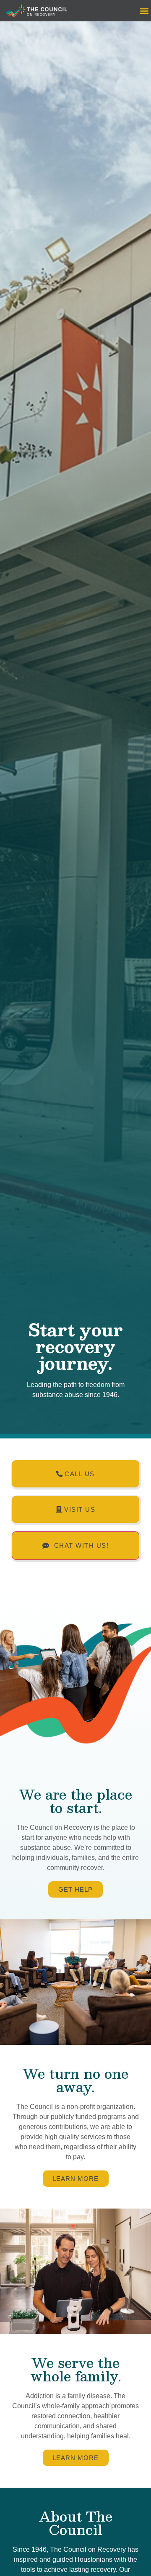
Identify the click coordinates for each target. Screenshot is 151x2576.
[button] (144, 11)
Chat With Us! (82, 1546)
